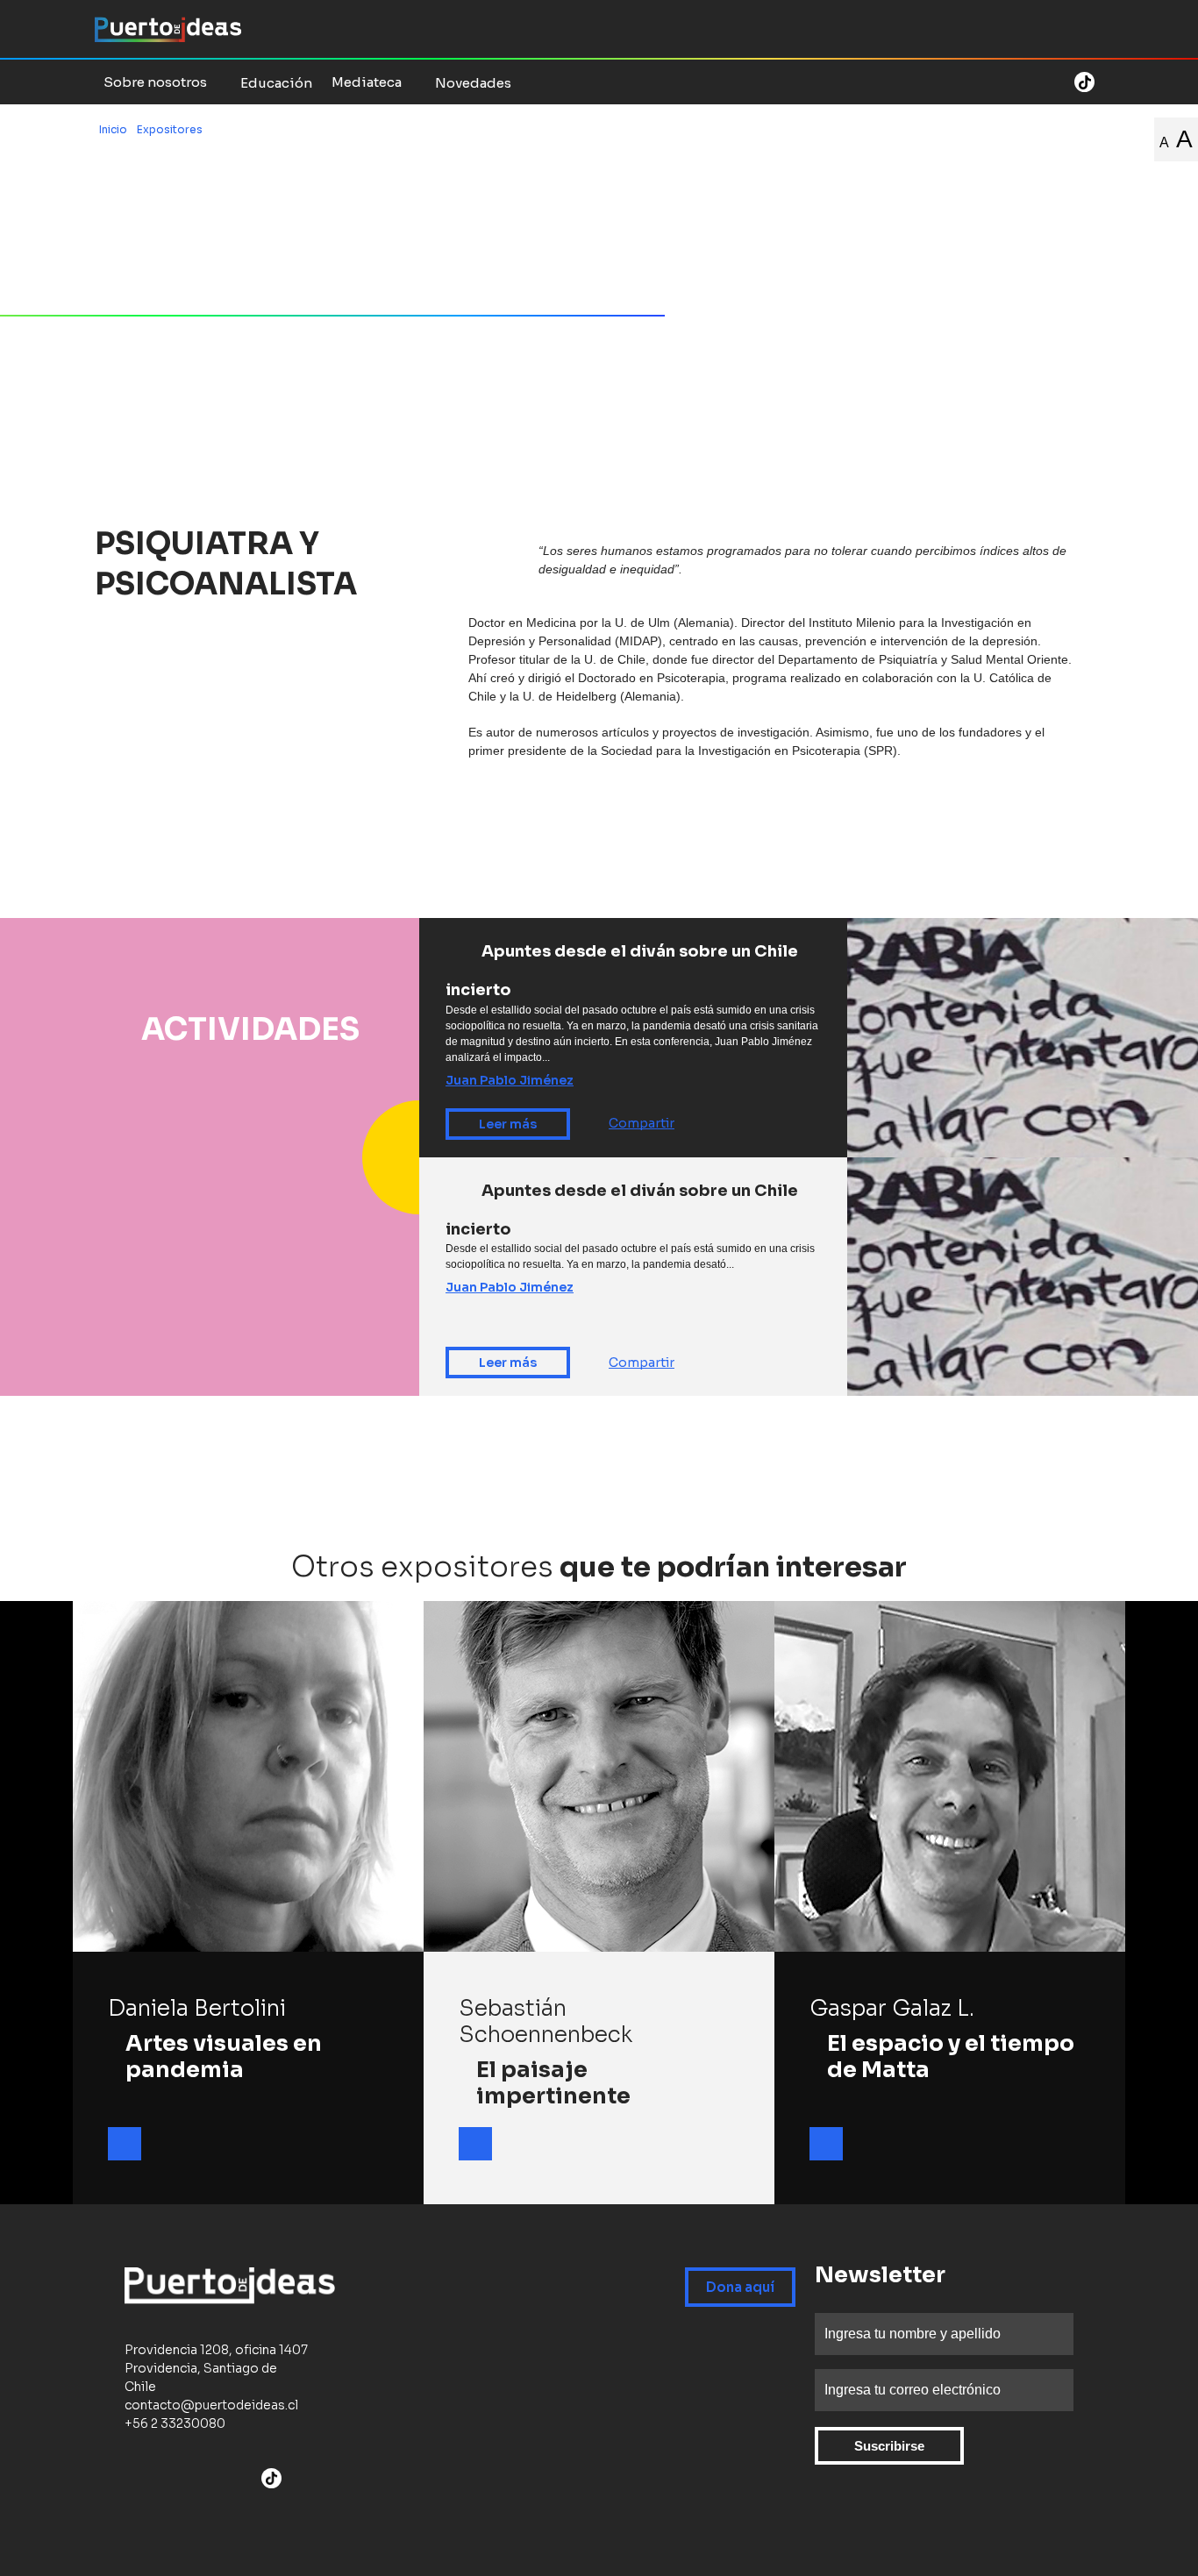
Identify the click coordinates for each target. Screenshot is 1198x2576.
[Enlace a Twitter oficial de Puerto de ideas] (968, 82)
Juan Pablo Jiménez (510, 1080)
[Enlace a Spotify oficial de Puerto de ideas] (1037, 82)
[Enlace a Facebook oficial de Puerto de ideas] (945, 82)
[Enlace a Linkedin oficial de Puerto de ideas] (1059, 82)
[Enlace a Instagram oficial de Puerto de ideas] (991, 82)
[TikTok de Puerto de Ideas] (1084, 81)
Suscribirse (889, 2446)
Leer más (508, 1124)
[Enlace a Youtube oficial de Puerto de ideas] (1014, 82)
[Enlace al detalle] (125, 2144)
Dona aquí (740, 2287)
